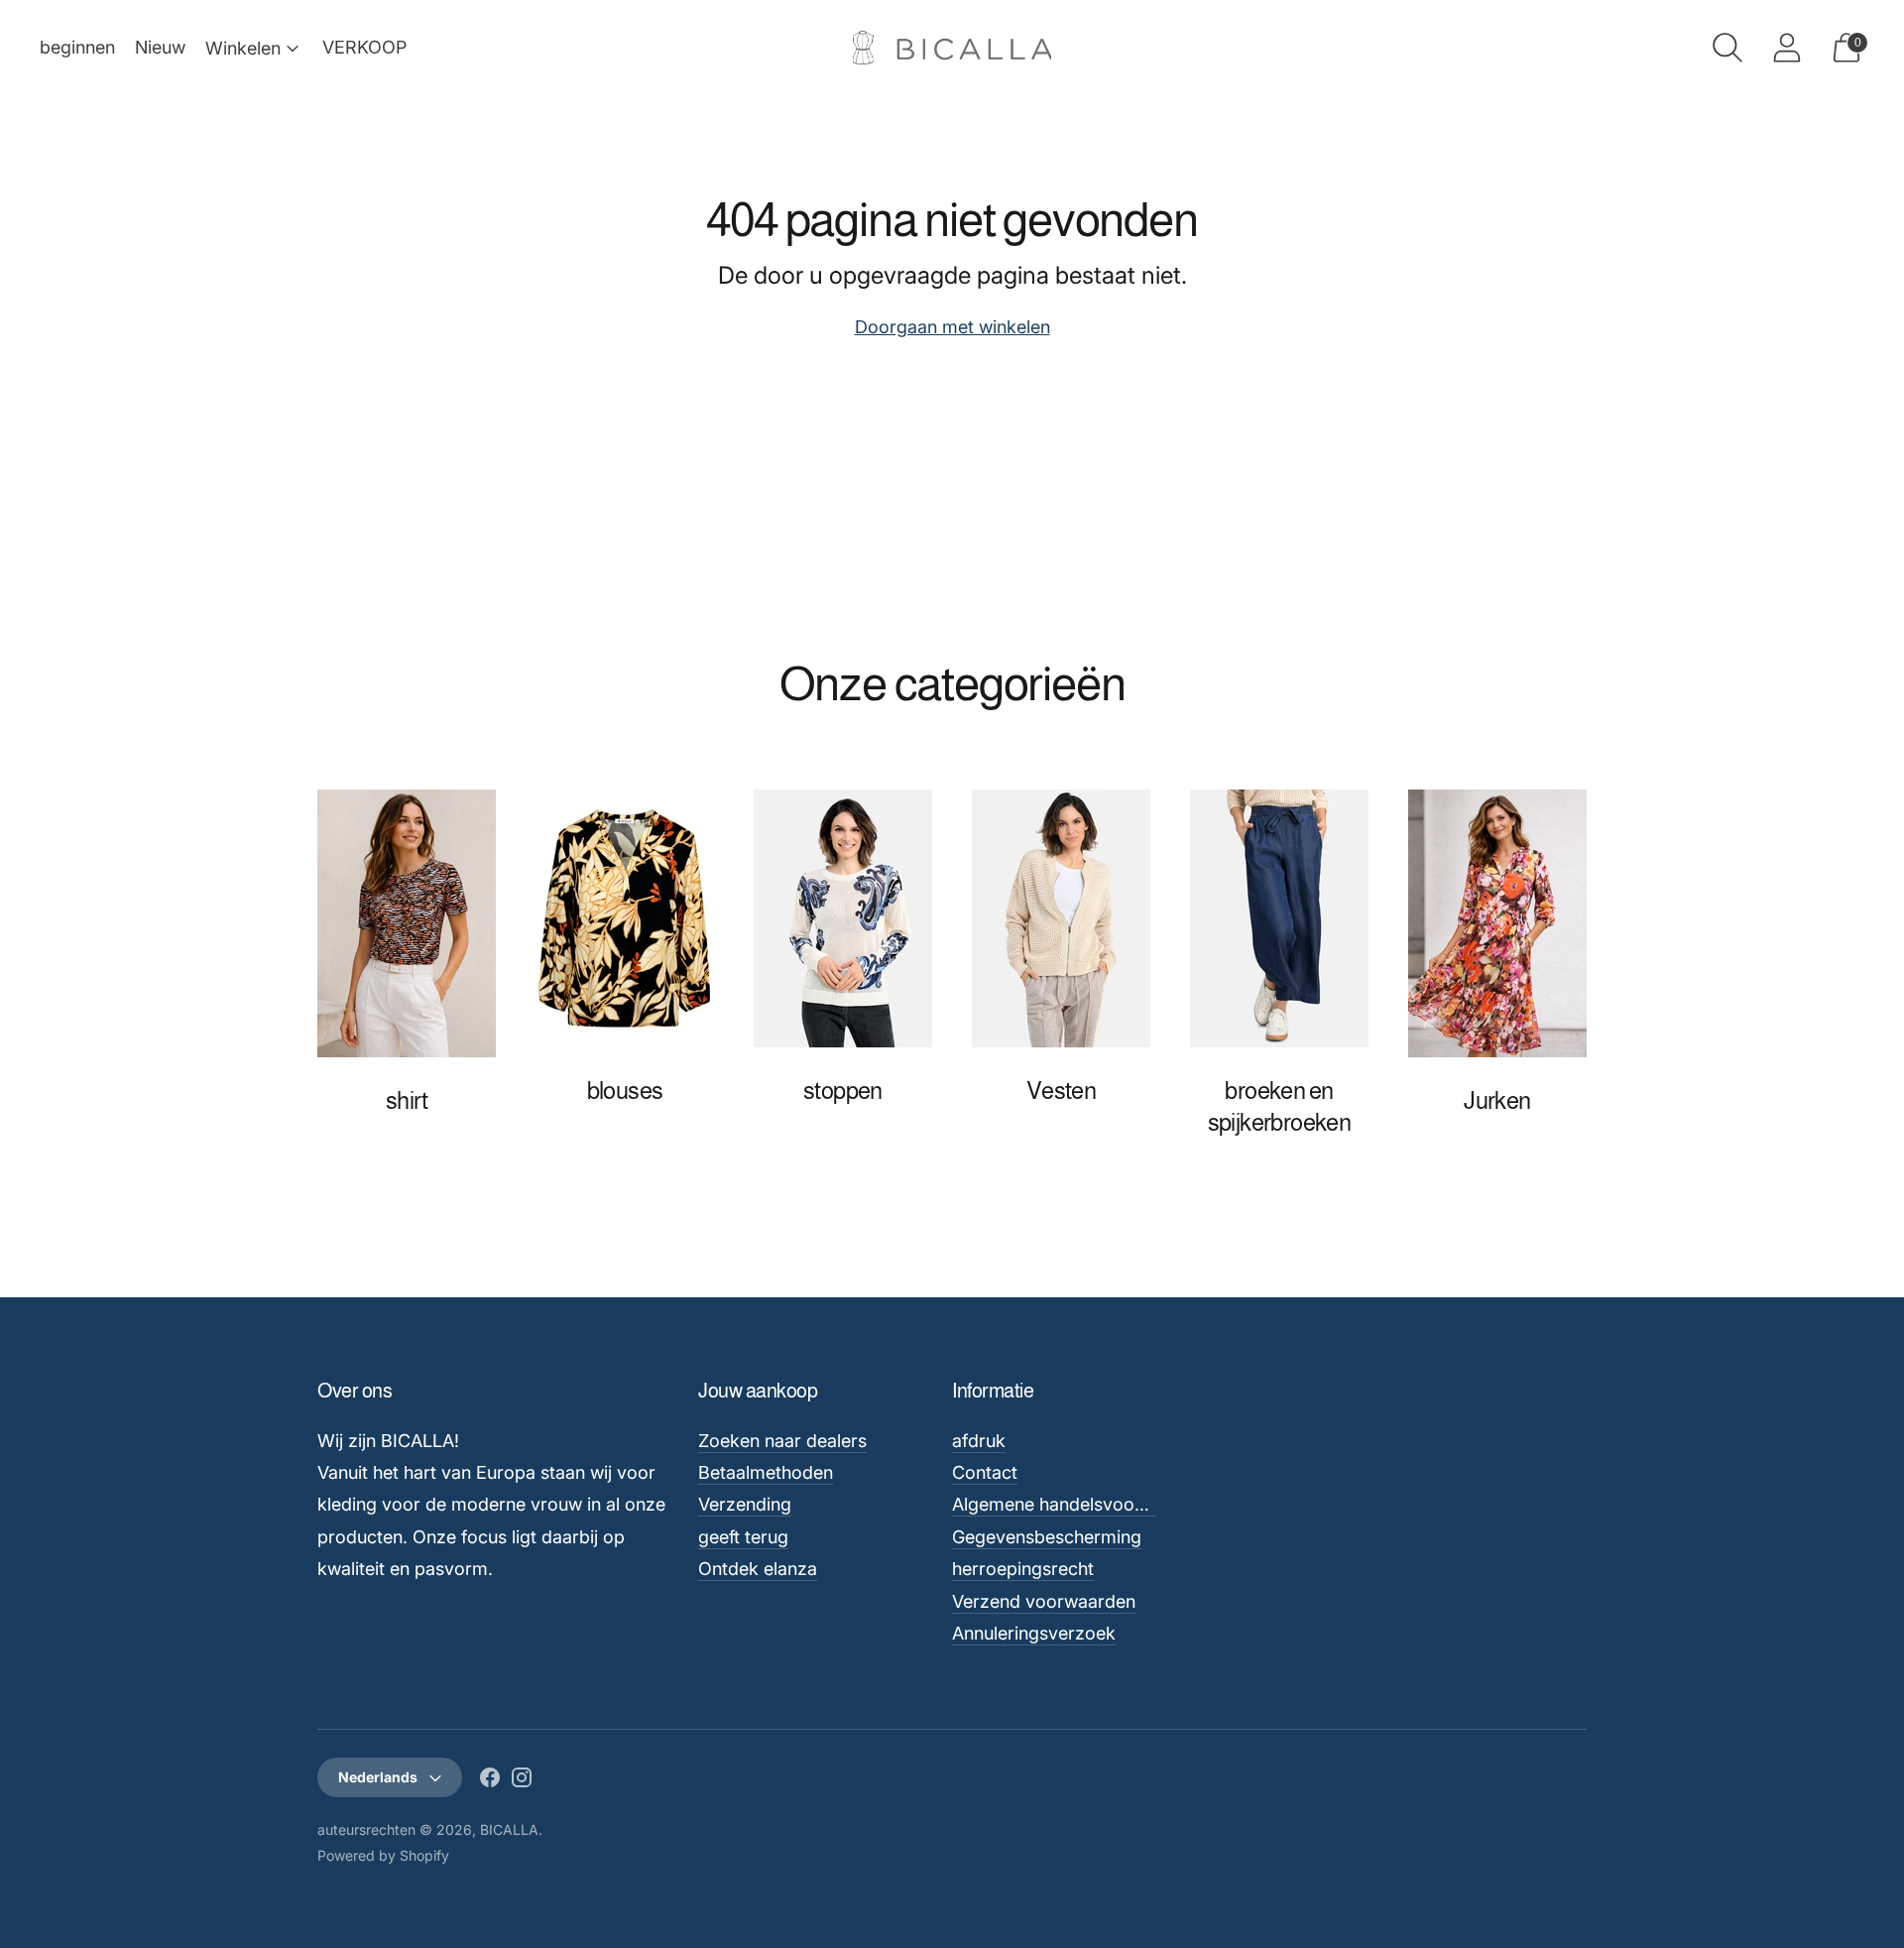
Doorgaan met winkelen (952, 327)
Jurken (1497, 1100)
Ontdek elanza (758, 1569)
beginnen (77, 47)
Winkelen (243, 48)
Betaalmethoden (766, 1472)
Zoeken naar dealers (782, 1441)
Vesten (1061, 1091)
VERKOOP (364, 47)
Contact (985, 1472)
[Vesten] (1061, 918)
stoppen (843, 1091)
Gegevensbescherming (1047, 1537)
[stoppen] (843, 918)
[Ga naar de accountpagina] (1787, 48)
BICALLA (509, 1829)
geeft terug (743, 1537)
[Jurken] (1497, 923)
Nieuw (160, 47)
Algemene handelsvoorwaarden (1082, 1504)
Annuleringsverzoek (1034, 1633)
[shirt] (407, 923)
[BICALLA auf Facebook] (490, 1781)
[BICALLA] (952, 48)
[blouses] (625, 918)
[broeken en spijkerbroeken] (1279, 918)
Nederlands (378, 1777)
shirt (407, 1100)
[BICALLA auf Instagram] (522, 1781)
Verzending (745, 1504)
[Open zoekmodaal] (1727, 48)
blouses (625, 1091)
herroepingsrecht (1023, 1569)
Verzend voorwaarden (1044, 1601)
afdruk (979, 1441)
